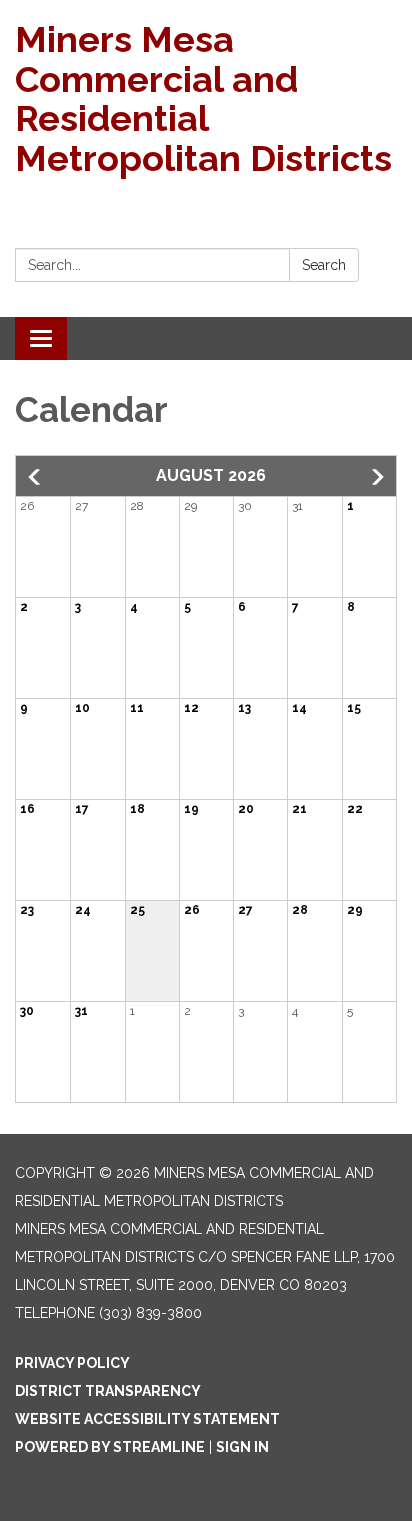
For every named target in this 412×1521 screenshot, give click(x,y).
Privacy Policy (72, 1363)
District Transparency (108, 1391)
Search (324, 265)
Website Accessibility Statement (147, 1419)
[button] (36, 477)
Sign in (242, 1447)
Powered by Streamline (110, 1447)
